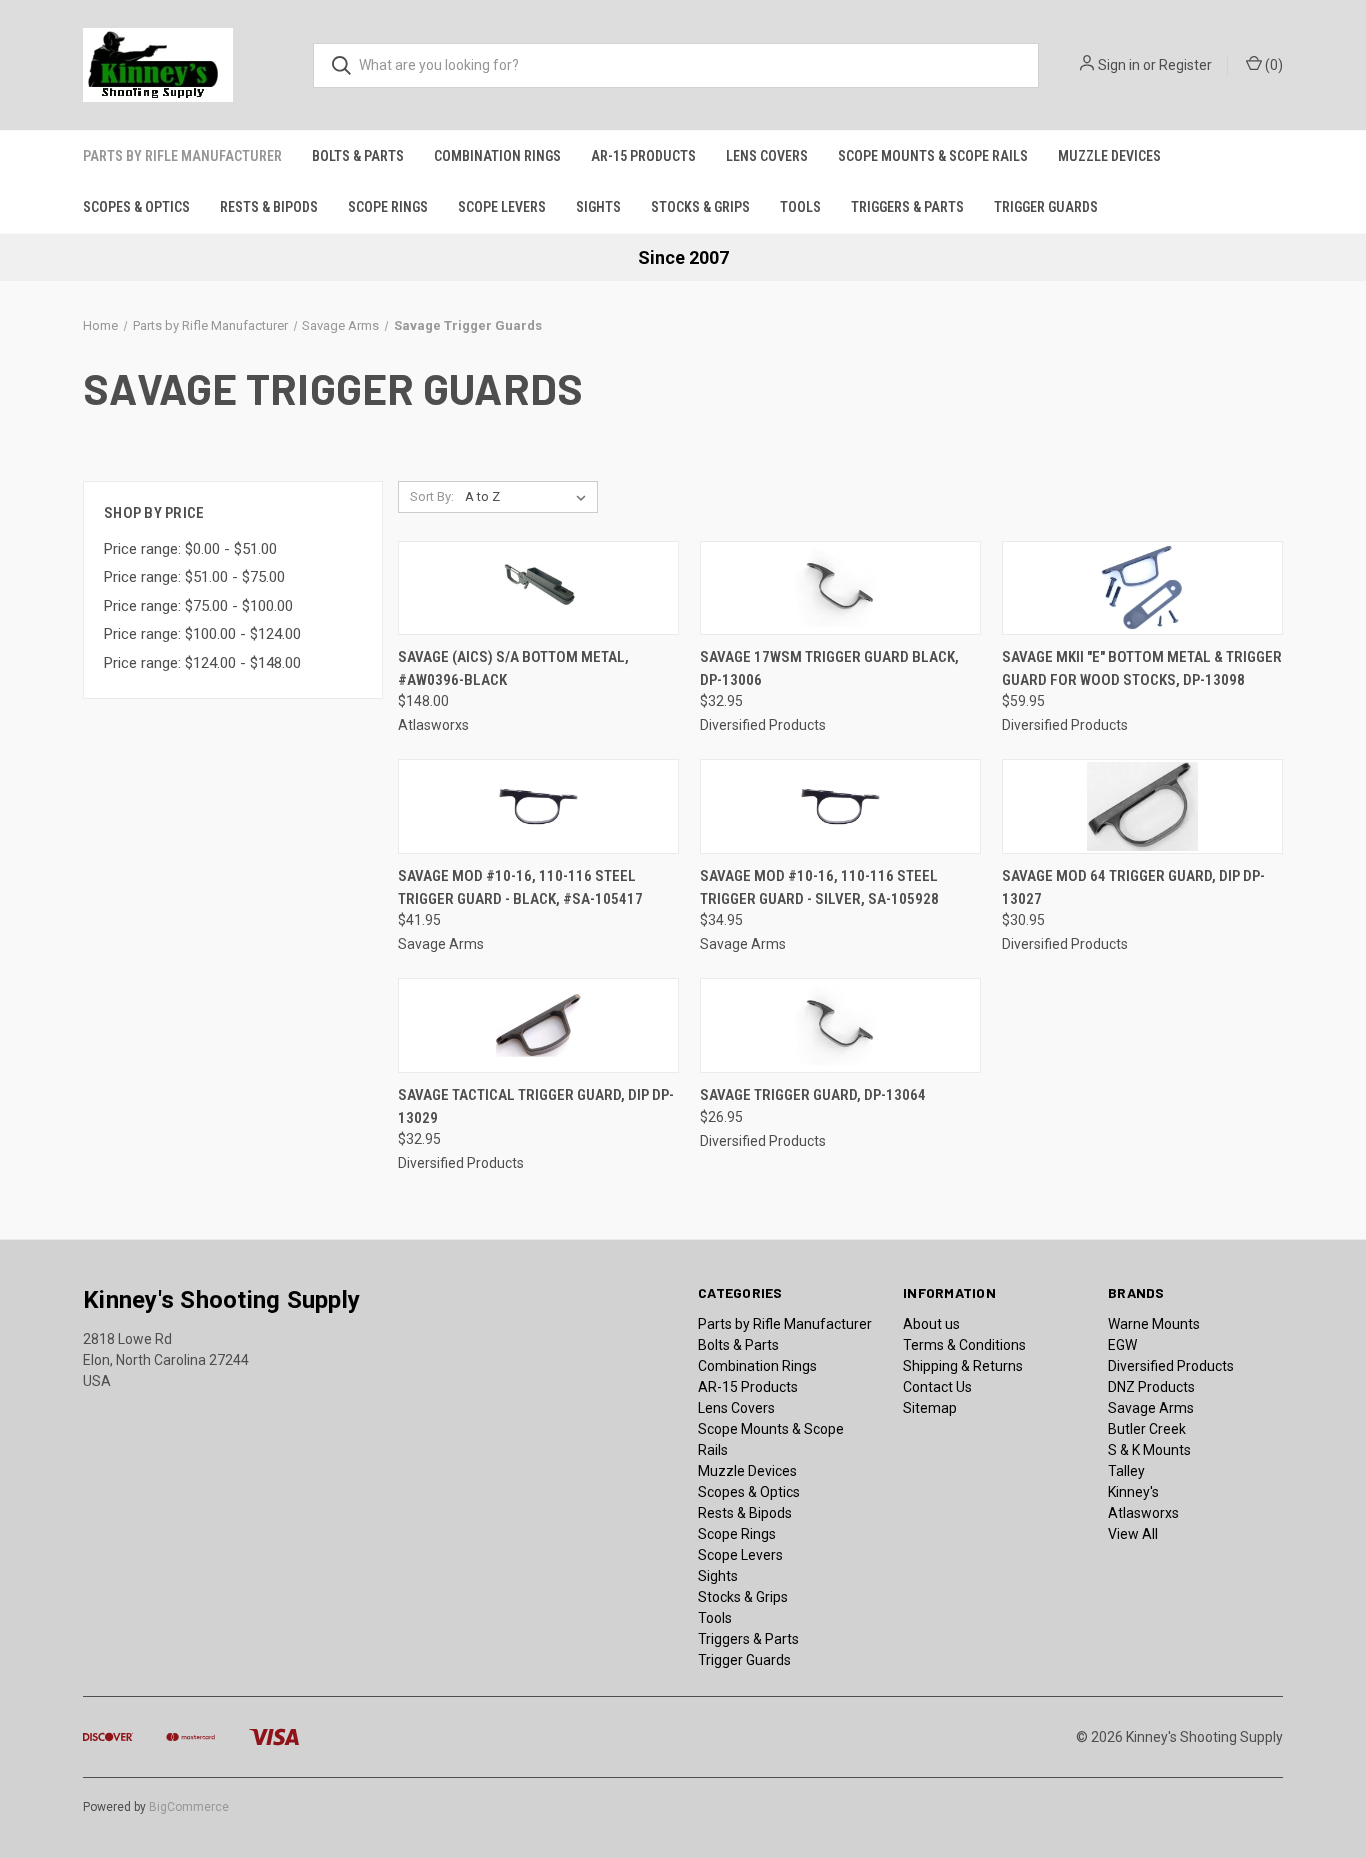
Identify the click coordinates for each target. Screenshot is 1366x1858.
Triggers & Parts (907, 207)
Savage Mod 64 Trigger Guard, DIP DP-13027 (1133, 887)
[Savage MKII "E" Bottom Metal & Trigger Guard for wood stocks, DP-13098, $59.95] (1142, 588)
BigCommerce (189, 1807)
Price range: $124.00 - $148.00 (202, 663)
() (1272, 65)
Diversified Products (1171, 1366)
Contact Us (937, 1387)
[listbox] (529, 497)
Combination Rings (497, 156)
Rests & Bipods (269, 207)
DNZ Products (1151, 1387)
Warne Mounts (1154, 1324)
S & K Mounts (1149, 1450)
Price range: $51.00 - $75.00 (194, 577)
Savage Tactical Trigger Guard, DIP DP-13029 (536, 1106)
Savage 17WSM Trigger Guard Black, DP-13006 (829, 668)
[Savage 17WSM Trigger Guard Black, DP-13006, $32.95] (840, 588)
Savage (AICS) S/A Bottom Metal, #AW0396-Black (513, 668)
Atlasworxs (1143, 1513)
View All (1133, 1534)
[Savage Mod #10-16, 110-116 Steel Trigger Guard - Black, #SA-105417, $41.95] (538, 806)
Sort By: (432, 496)
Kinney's (1133, 1492)
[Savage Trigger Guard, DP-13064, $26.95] (840, 1025)
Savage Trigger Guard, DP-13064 (813, 1095)
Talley (1126, 1471)
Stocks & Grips (700, 207)
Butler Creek (1147, 1429)
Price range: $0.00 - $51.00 (190, 549)
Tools (800, 207)
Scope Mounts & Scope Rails (933, 156)
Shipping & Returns (963, 1366)
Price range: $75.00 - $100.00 (198, 606)
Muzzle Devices (1109, 156)
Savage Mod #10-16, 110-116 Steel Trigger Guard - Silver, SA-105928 (819, 887)
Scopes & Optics (136, 207)
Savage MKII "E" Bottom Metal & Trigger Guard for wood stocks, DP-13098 (1142, 668)
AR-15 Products (643, 156)
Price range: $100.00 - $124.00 (202, 634)
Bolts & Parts (358, 156)
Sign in (1119, 65)
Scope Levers (502, 207)
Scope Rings (388, 207)
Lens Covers (767, 156)
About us (931, 1324)
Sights (598, 207)
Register (1185, 65)
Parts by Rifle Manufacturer (182, 156)
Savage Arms (1151, 1408)
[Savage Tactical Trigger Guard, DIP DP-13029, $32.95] (538, 1025)
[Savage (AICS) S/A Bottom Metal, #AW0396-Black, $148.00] (538, 588)
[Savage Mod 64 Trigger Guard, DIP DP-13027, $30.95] (1142, 806)
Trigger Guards (1046, 207)
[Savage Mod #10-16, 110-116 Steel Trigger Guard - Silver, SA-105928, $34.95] (840, 806)
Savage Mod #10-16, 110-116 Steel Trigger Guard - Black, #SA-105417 (520, 887)
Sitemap (930, 1408)
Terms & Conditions (964, 1345)
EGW (1122, 1345)
